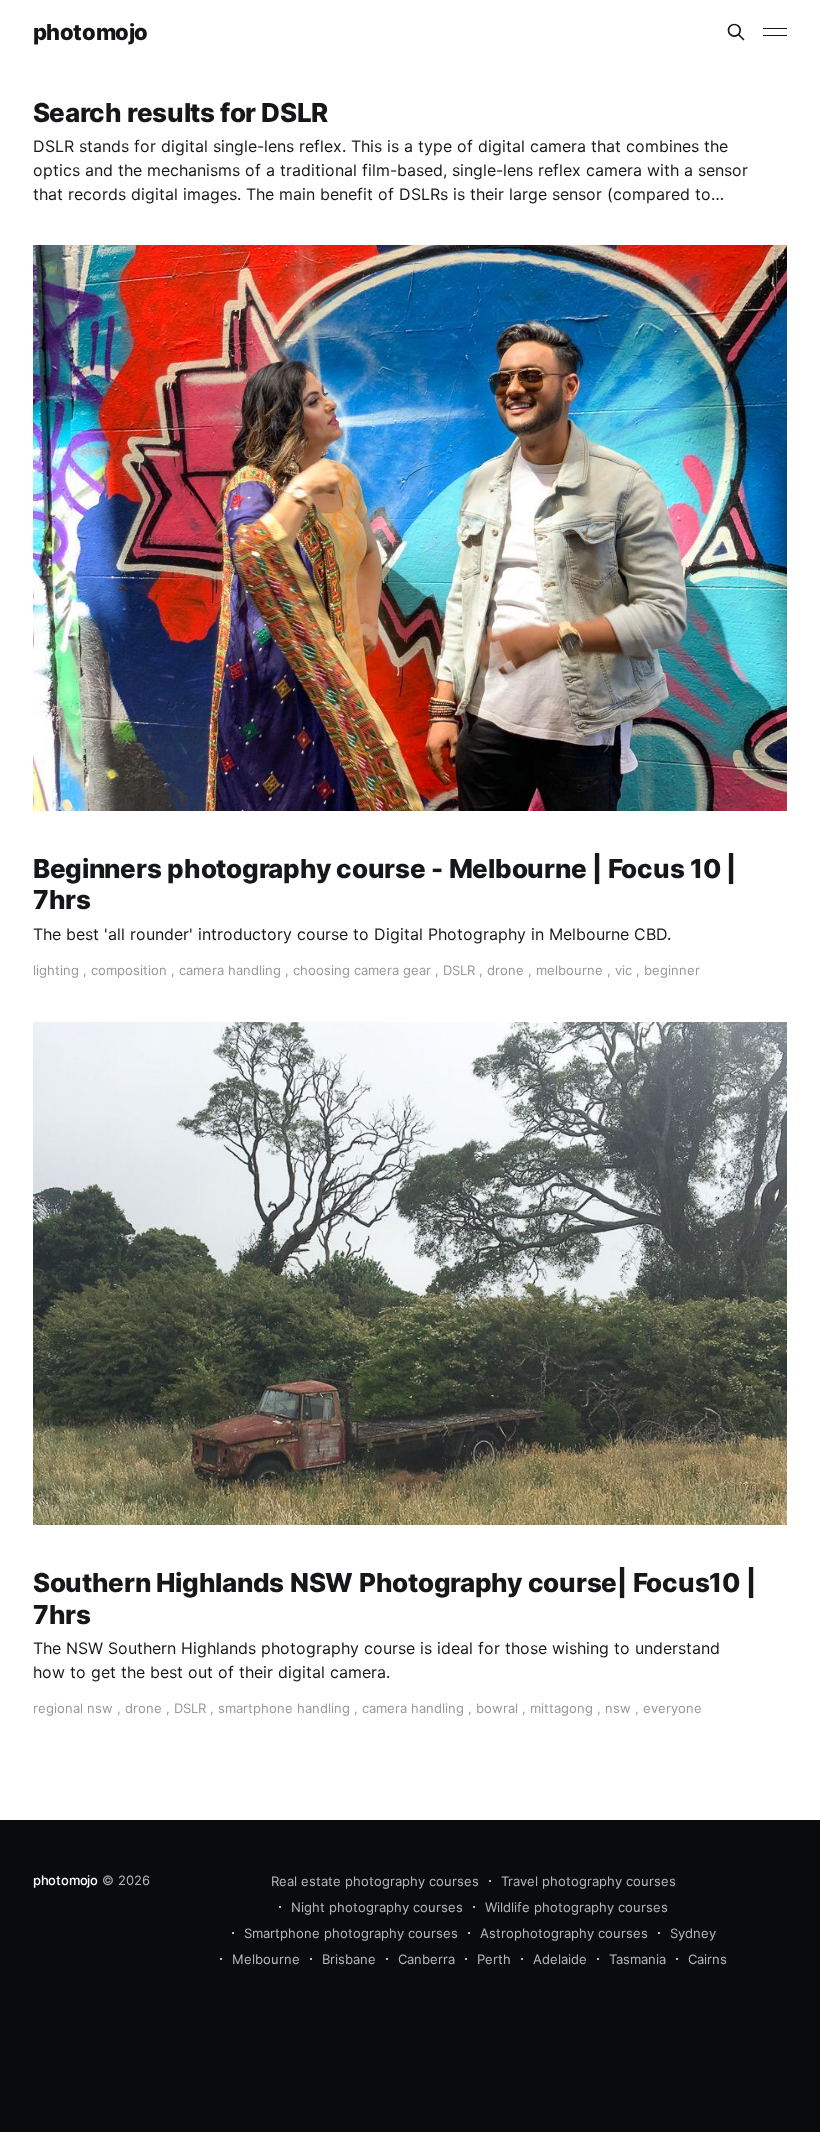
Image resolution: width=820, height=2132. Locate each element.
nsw (618, 1708)
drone (505, 970)
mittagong (561, 1708)
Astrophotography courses (564, 1933)
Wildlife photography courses (576, 1907)
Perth (494, 1959)
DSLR (459, 970)
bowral (497, 1708)
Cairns (707, 1959)
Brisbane (349, 1959)
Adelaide (560, 1959)
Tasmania (637, 1959)
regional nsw (73, 1708)
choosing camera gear (362, 970)
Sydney (693, 1933)
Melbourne (266, 1959)
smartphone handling (284, 1708)
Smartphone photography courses (351, 1933)
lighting (56, 970)
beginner (672, 970)
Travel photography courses (588, 1881)
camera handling (230, 970)
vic (623, 970)
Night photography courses (377, 1907)
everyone (672, 1708)
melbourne (569, 970)
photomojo (90, 32)
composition (129, 970)
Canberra (426, 1959)
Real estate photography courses (375, 1881)
